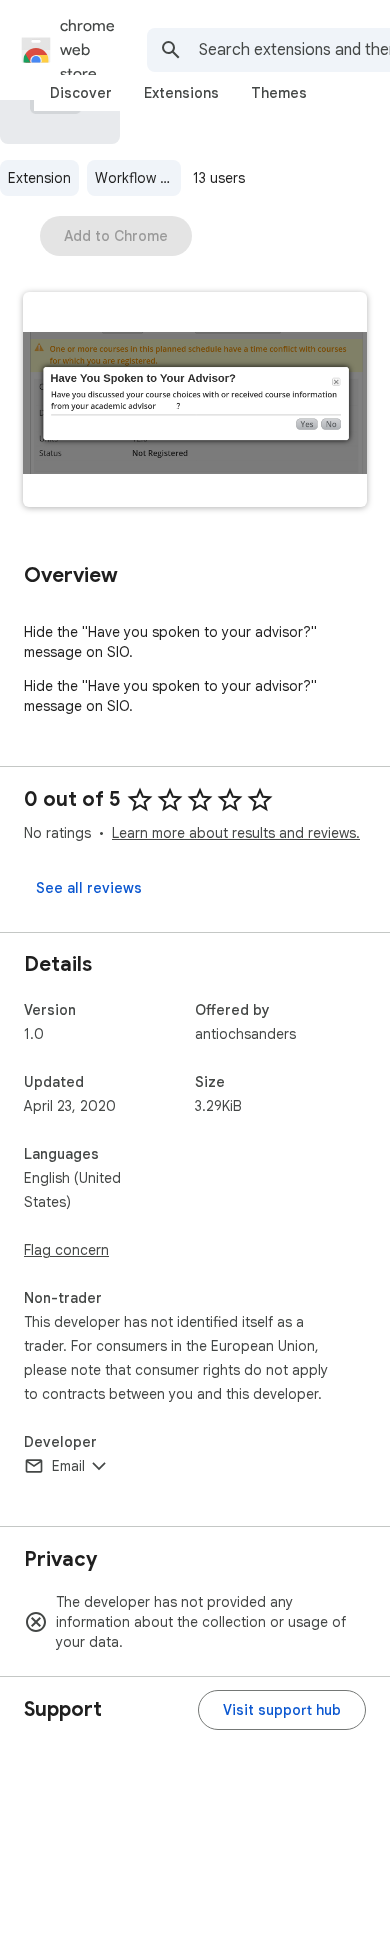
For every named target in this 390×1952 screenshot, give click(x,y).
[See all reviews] (89, 888)
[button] (195, 401)
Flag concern (66, 1250)
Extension (39, 178)
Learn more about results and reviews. (236, 833)
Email (68, 1466)
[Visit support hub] (282, 1710)
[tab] (81, 93)
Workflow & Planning (138, 178)
